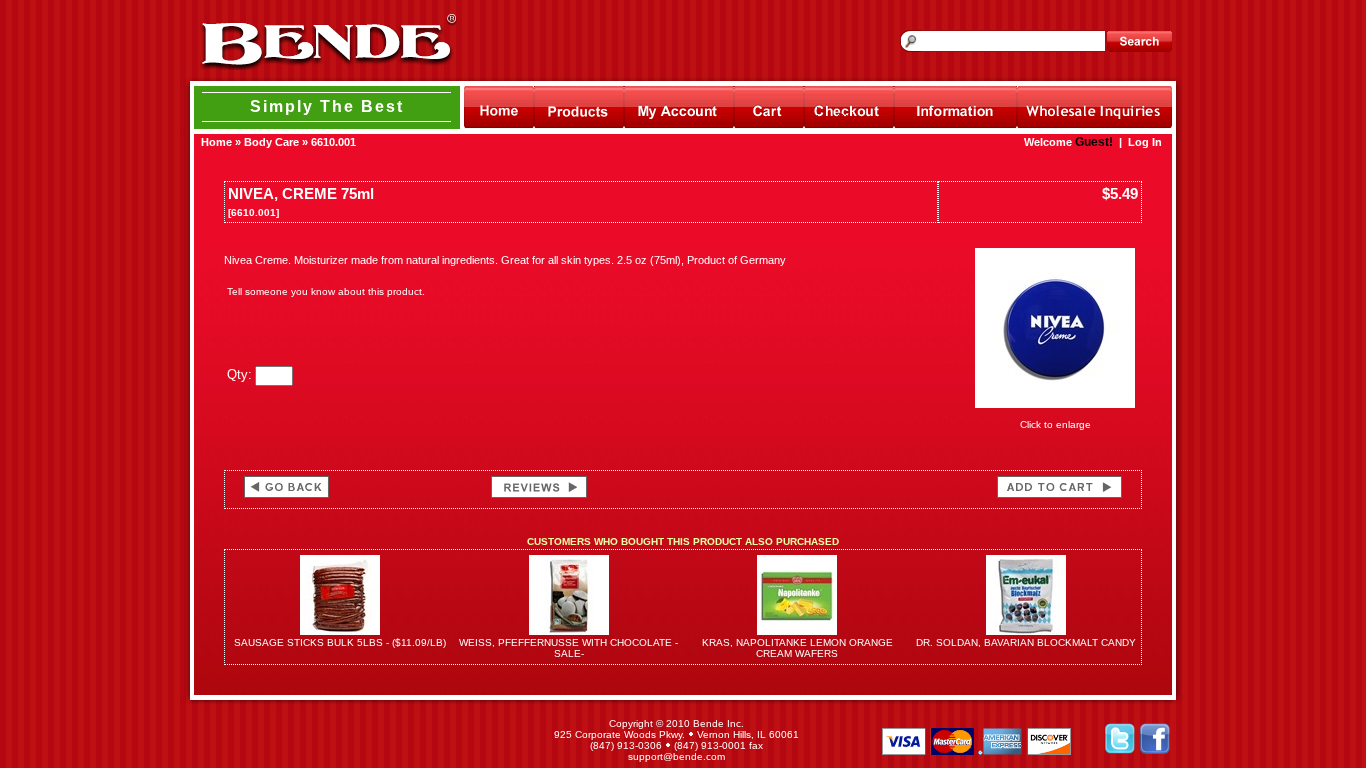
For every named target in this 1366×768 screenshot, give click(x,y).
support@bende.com (676, 756)
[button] (361, 740)
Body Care (271, 142)
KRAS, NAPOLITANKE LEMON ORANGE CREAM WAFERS (797, 648)
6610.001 (333, 142)
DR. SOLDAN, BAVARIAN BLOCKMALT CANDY (1026, 642)
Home (216, 142)
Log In (1145, 142)
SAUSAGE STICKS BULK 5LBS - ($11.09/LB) (340, 642)
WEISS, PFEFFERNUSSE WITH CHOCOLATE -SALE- (568, 648)
